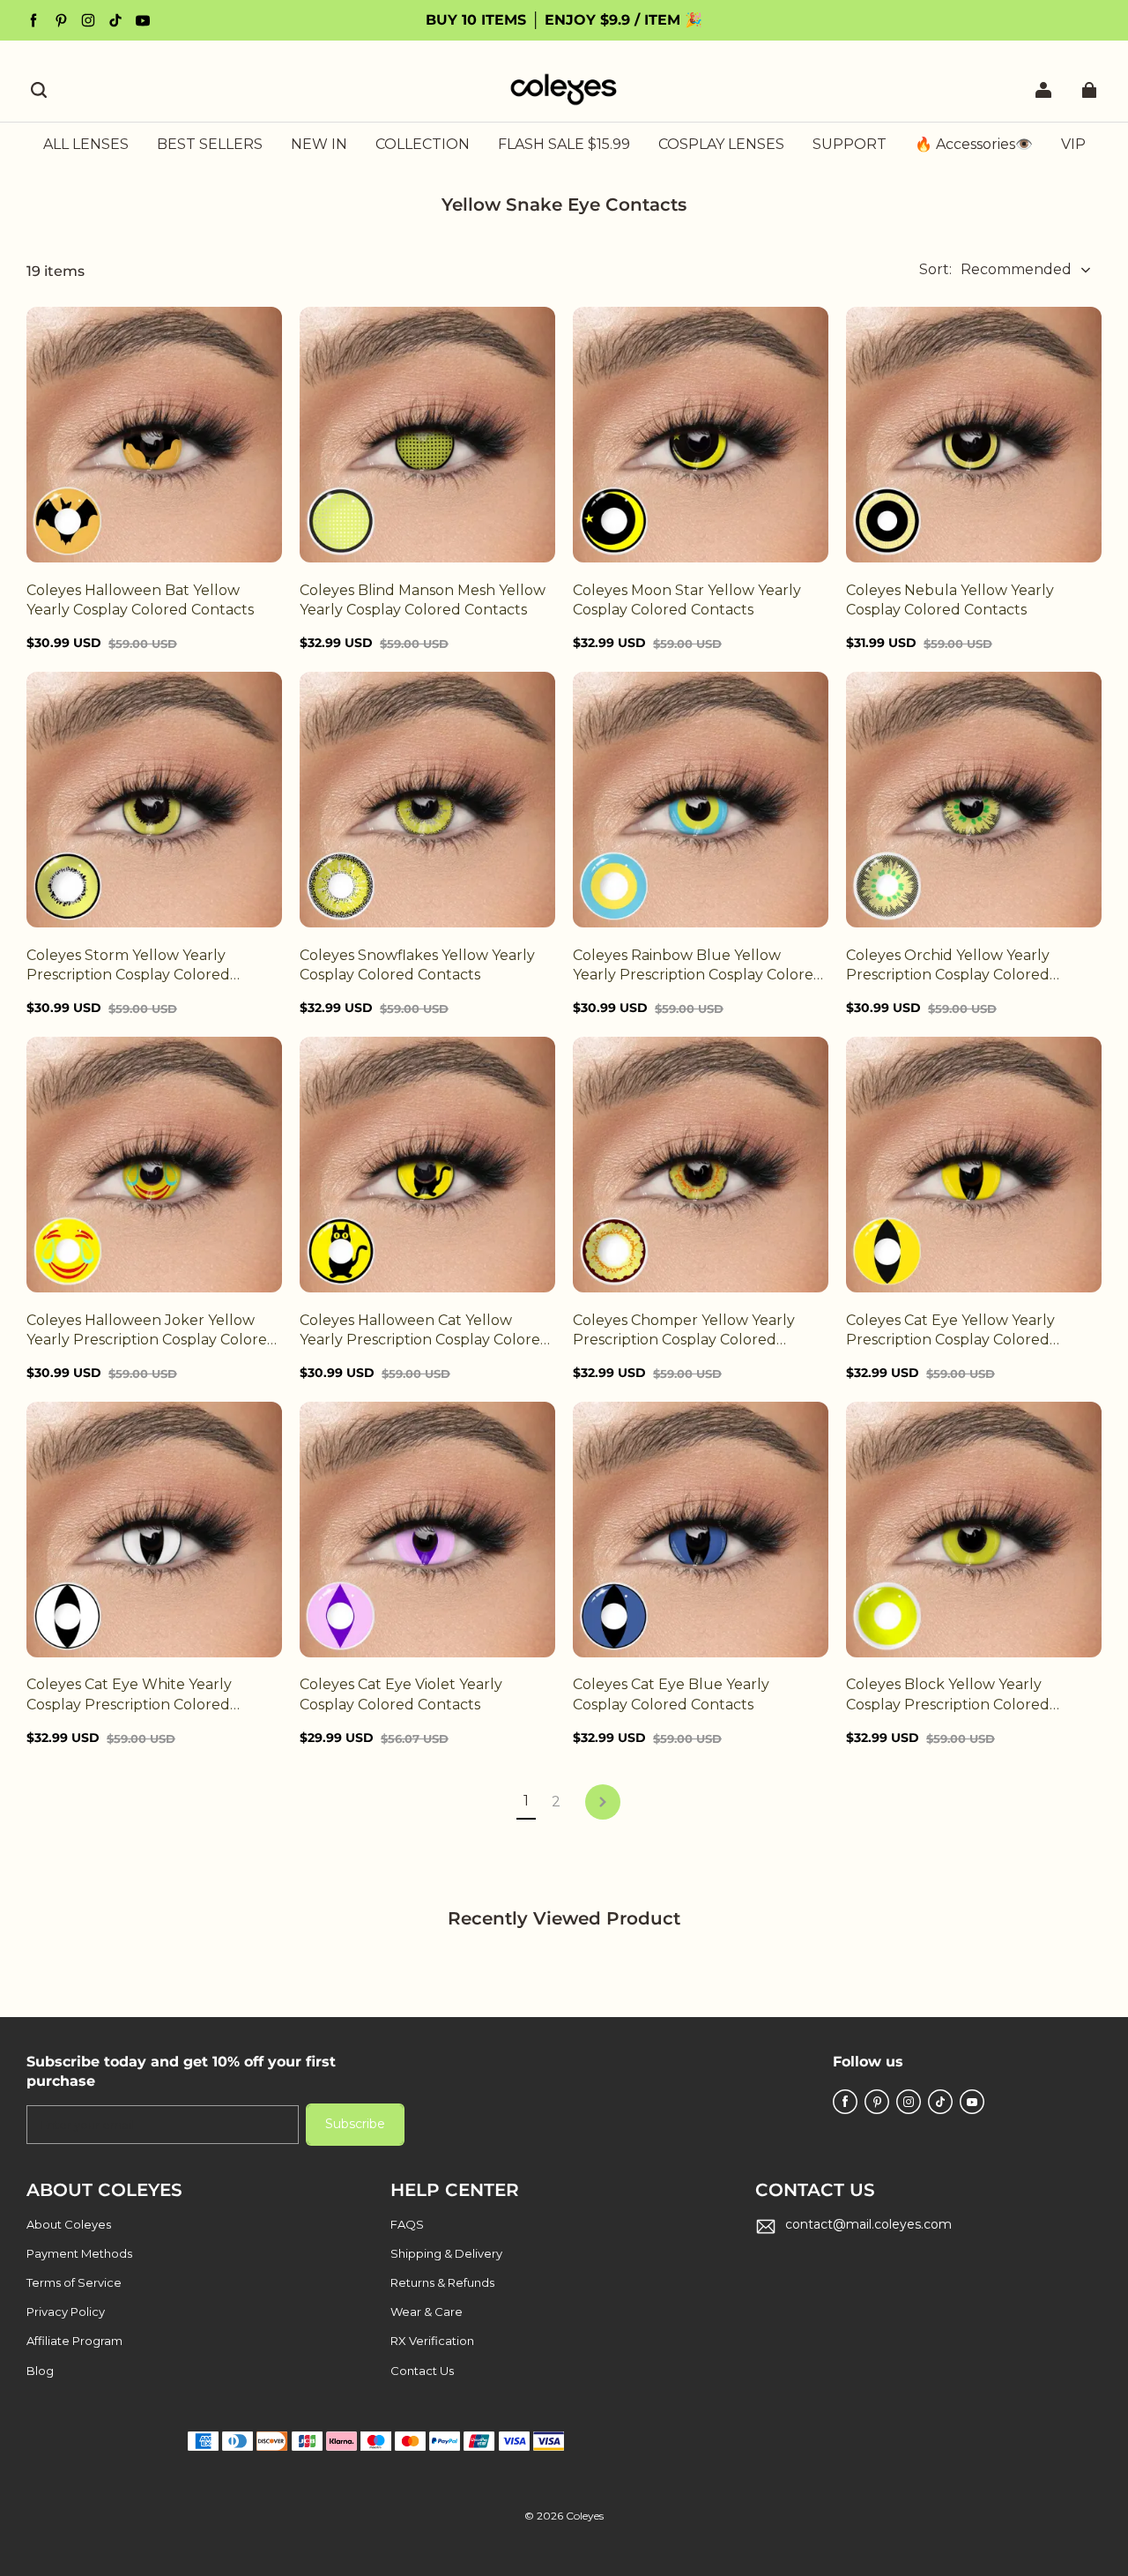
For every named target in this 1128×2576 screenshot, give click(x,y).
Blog (40, 2371)
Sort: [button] (995, 269)
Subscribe (355, 2124)
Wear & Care (427, 2312)
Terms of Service (74, 2282)
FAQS (407, 2224)
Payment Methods (79, 2253)
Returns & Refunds (442, 2282)
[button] (39, 90)
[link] (423, 145)
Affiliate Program (74, 2341)
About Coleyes (69, 2224)
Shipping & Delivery (446, 2253)
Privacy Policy (66, 2312)
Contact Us (422, 2371)
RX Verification (432, 2341)
